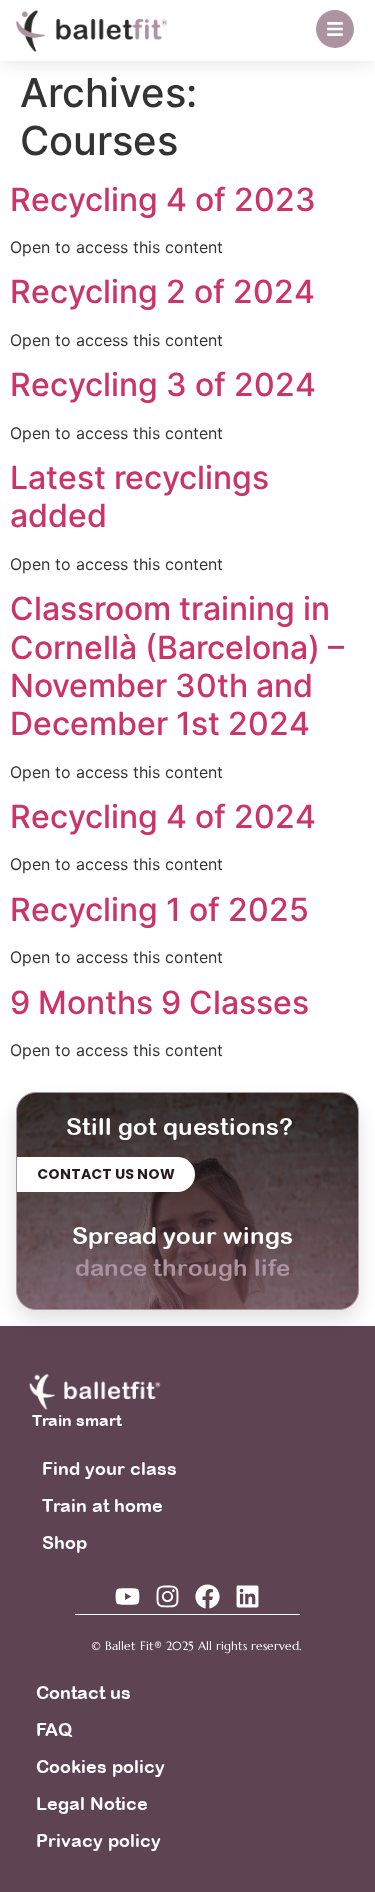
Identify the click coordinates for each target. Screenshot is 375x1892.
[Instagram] (167, 1596)
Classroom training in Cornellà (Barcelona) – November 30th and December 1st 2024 (177, 666)
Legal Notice (92, 1803)
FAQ (54, 1729)
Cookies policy (100, 1766)
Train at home (102, 1505)
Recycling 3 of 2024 (163, 384)
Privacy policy (98, 1840)
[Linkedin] (247, 1596)
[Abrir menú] (335, 29)
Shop (64, 1542)
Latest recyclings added (139, 496)
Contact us (83, 1692)
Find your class (109, 1468)
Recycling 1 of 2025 (159, 909)
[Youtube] (127, 1596)
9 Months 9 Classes (159, 1002)
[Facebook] (207, 1596)
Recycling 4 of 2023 (163, 199)
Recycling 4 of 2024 (163, 816)
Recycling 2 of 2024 (162, 291)
